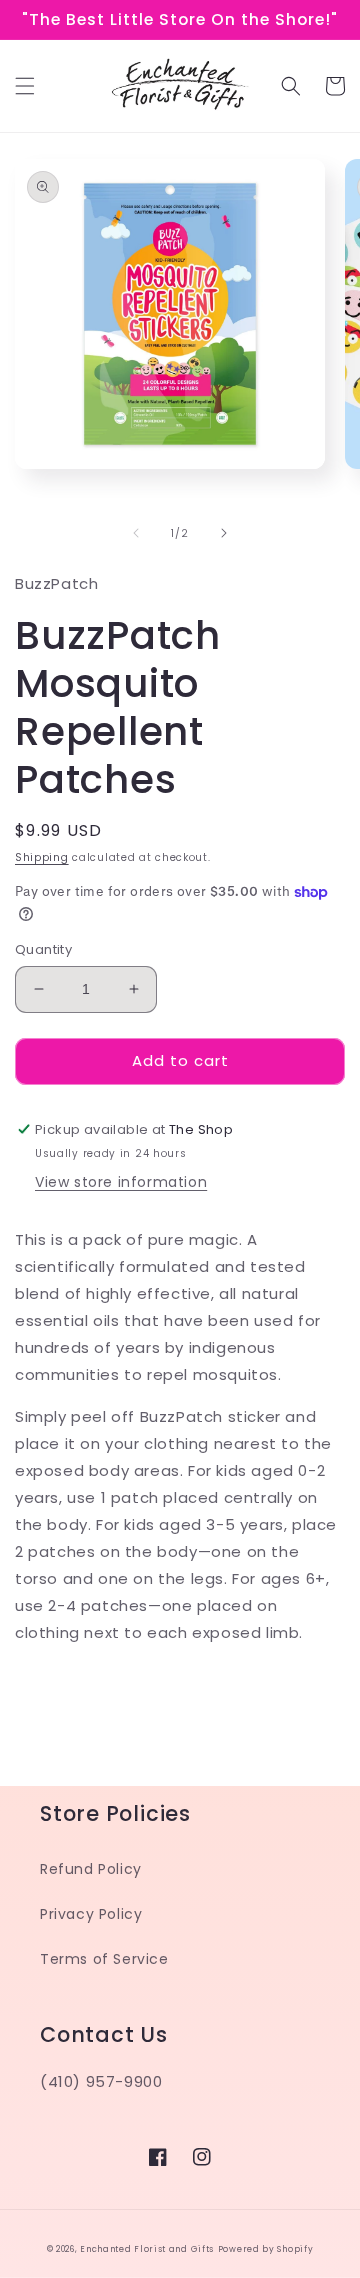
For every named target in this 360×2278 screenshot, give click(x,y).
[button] (25, 86)
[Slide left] (136, 533)
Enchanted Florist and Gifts (147, 2249)
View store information (121, 1182)
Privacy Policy (91, 1914)
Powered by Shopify (266, 2249)
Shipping (42, 857)
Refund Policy (91, 1869)
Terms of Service (104, 1959)
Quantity (43, 949)
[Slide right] (224, 533)
